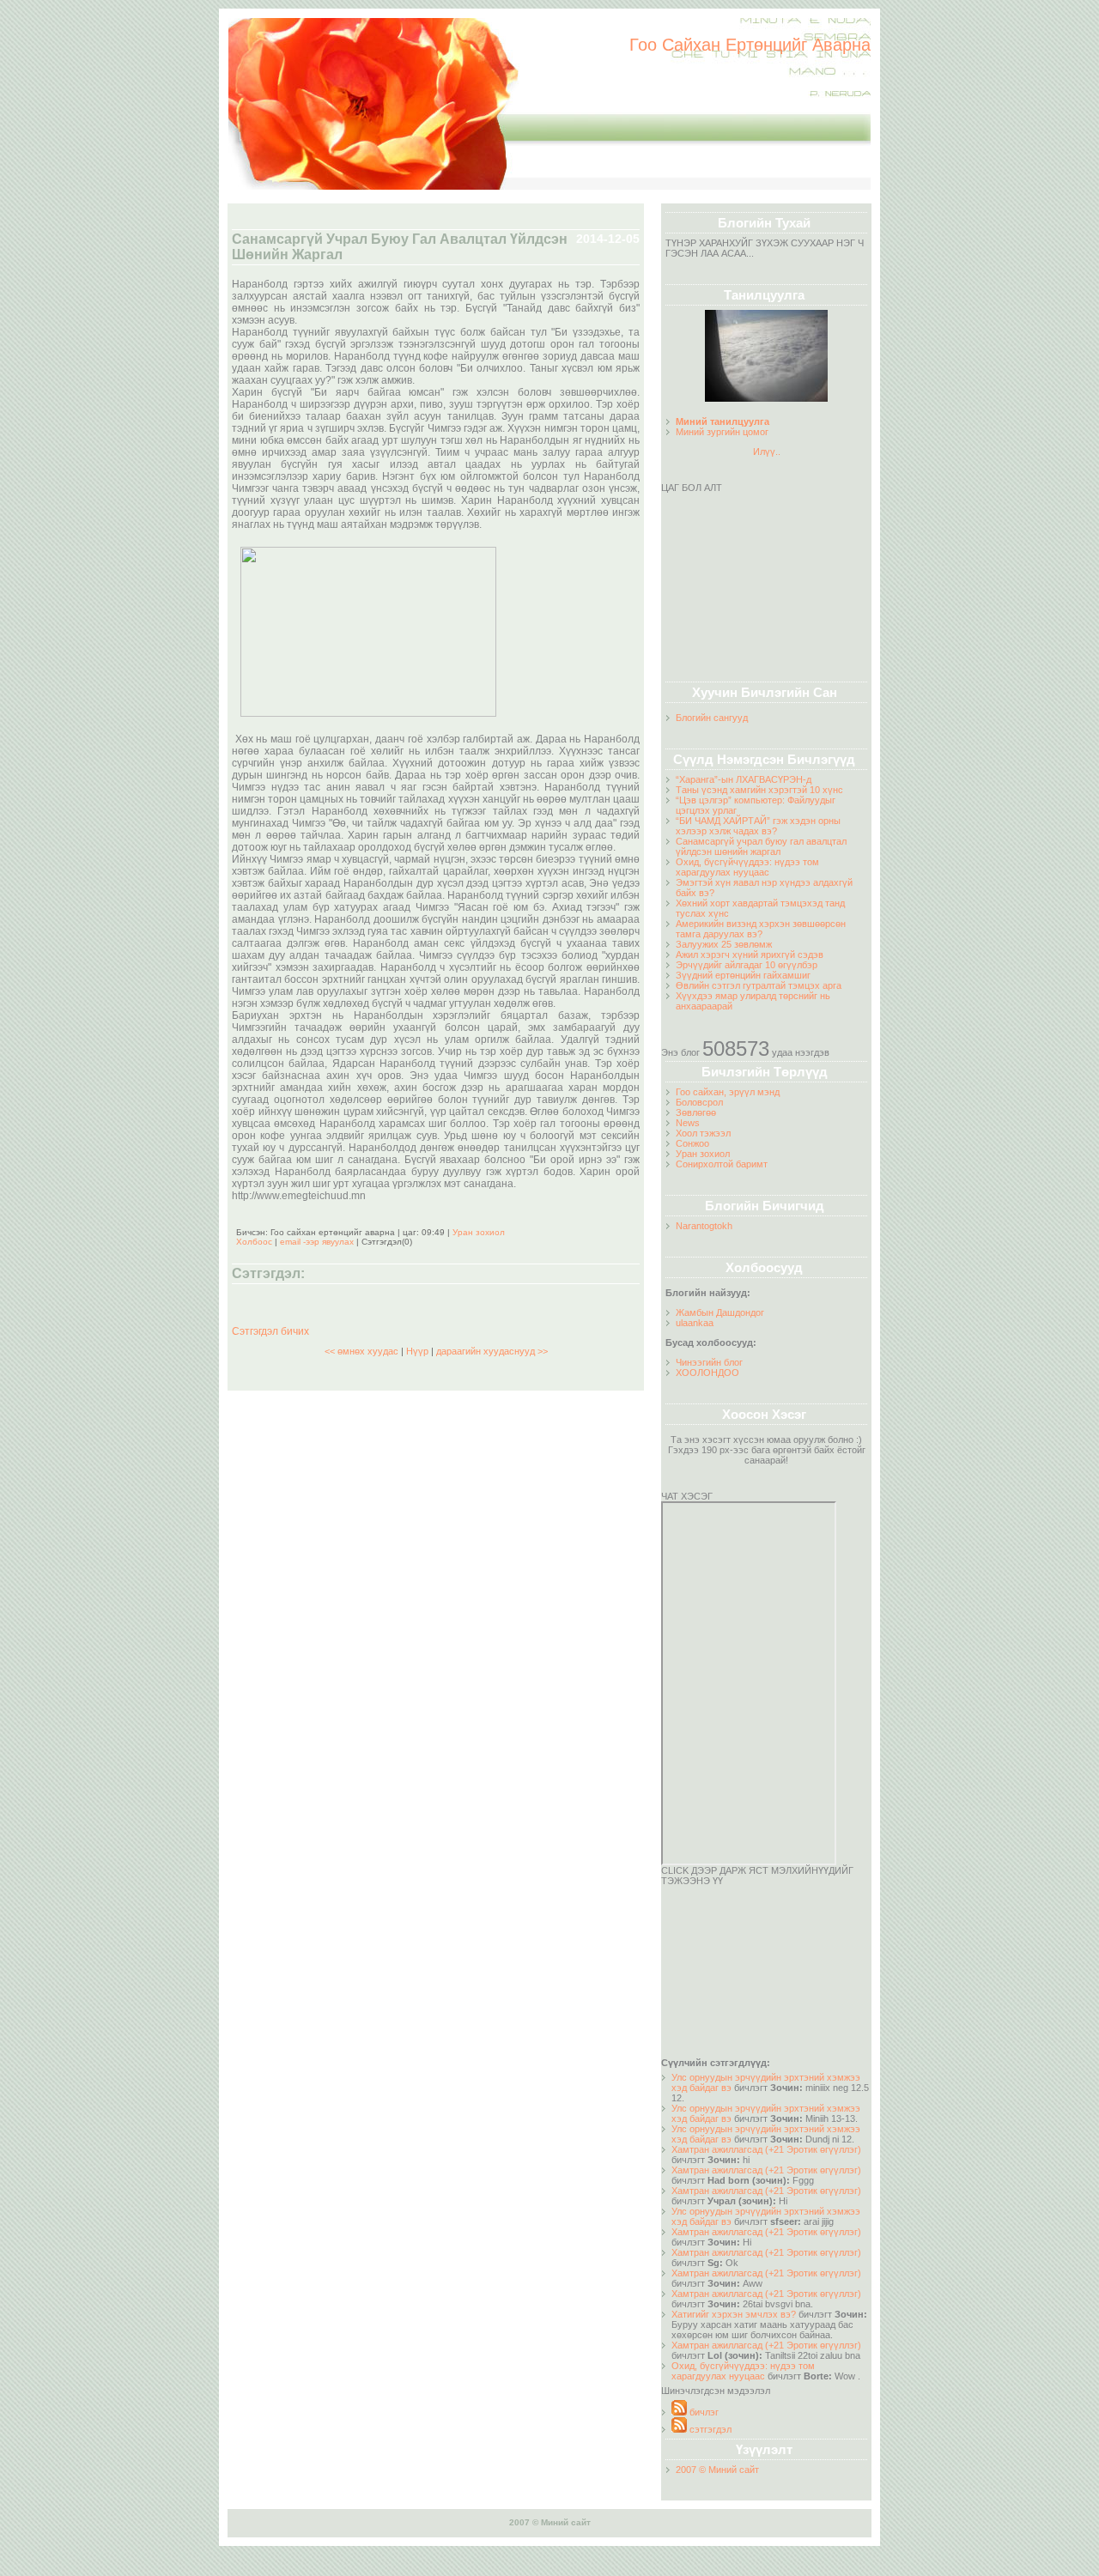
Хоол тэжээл (703, 1133)
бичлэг (703, 2412)
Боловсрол (699, 1102)
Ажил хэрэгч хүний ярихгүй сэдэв (750, 955)
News (688, 1123)
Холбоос (254, 1242)
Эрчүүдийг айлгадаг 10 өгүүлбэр (747, 965)
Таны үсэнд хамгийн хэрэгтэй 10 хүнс (759, 790)
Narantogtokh (704, 1226)
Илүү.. (767, 452)
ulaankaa (695, 1323)
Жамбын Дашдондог (720, 1312)
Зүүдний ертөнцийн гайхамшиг (743, 975)
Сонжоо (692, 1143)
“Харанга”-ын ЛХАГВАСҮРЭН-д (744, 779)
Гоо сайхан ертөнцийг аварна (750, 45)
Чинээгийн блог (709, 1362)
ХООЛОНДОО (707, 1373)
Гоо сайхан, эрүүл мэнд (728, 1092)
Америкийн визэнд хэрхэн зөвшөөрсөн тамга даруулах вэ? (761, 929)
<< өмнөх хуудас (363, 1351)
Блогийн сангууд (712, 718)
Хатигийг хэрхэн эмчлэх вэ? (734, 2314)
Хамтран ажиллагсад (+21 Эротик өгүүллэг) (766, 2149)
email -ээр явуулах (317, 1242)
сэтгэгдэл (709, 2429)
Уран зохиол (703, 1154)
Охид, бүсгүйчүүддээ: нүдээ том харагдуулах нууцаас (747, 867)
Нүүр (417, 1351)
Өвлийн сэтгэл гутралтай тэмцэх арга (759, 985)
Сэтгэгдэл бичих (270, 1331)
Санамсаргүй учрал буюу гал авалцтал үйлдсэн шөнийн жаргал (761, 846)
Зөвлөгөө (696, 1112)
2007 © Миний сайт (717, 2470)
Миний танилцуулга (723, 421)
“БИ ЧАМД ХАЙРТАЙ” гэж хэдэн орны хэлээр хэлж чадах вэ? (758, 826)
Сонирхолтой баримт (722, 1164)
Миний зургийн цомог (722, 432)
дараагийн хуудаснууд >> (492, 1351)
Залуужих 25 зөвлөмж (724, 944)
